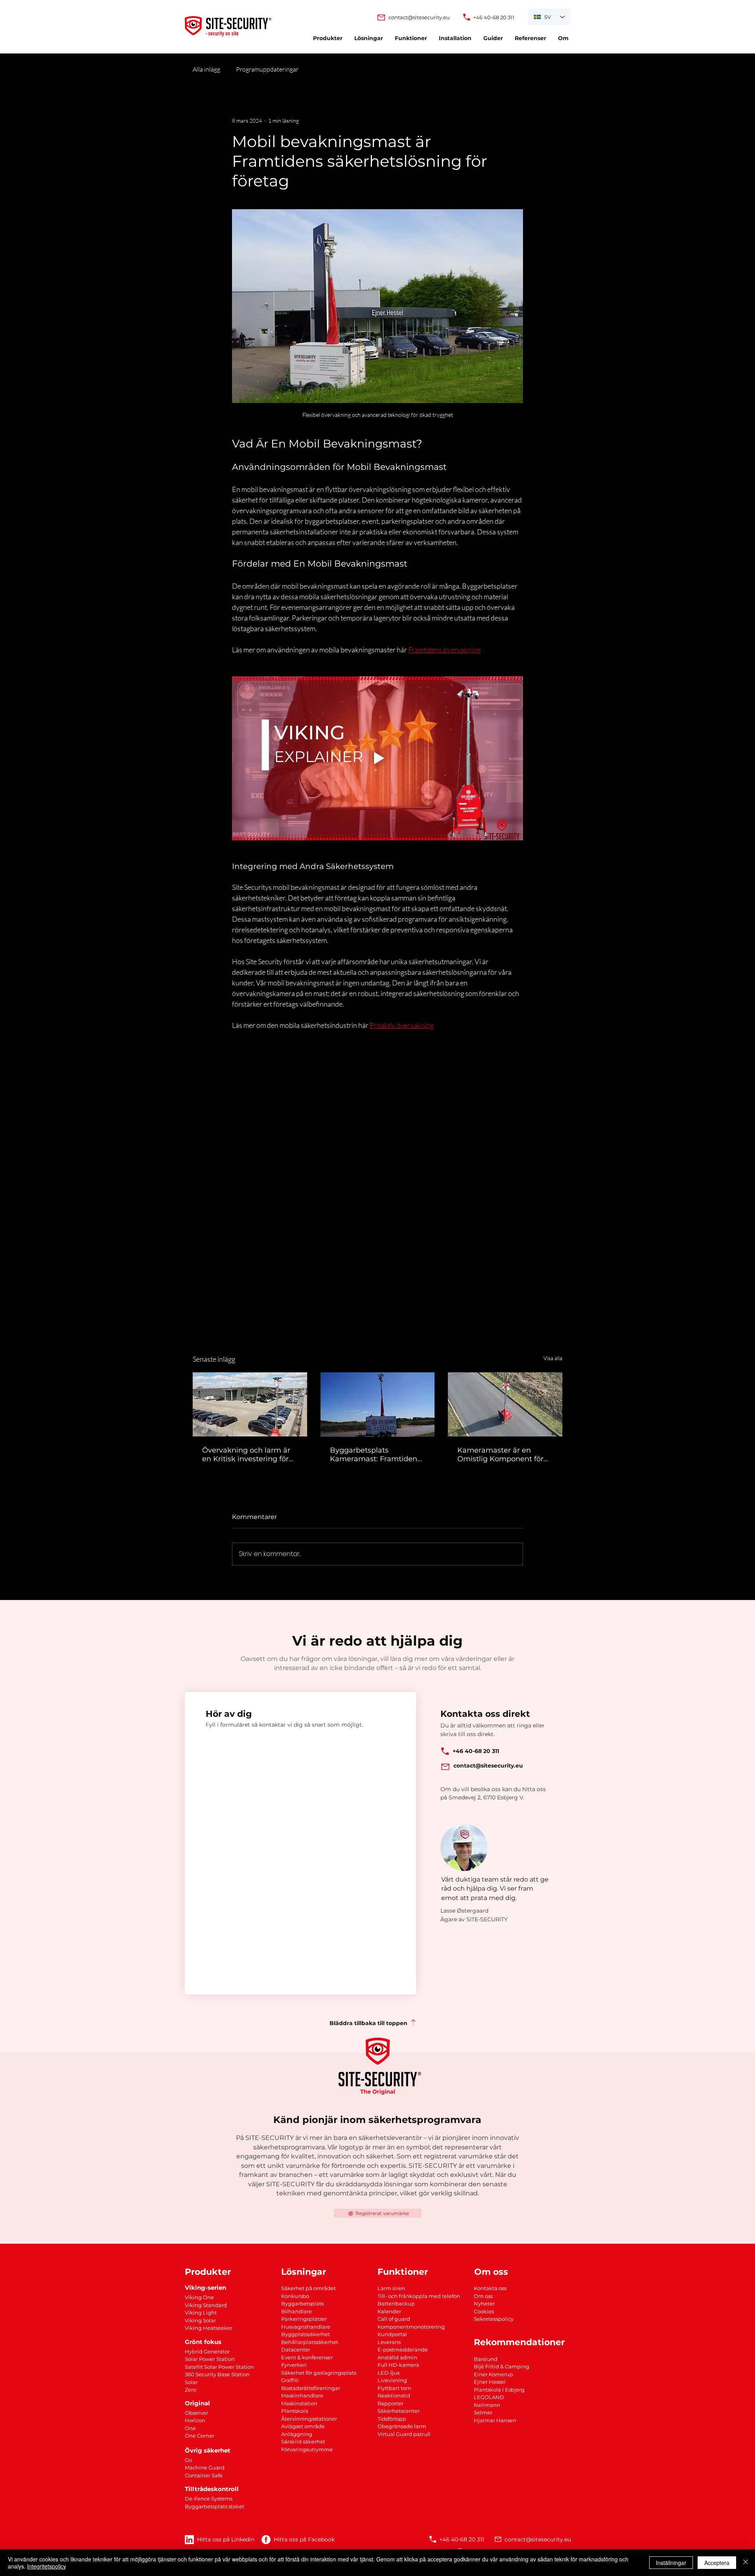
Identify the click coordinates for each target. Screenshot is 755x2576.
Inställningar (671, 2563)
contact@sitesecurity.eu (538, 2539)
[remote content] (377, 1160)
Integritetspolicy (47, 2566)
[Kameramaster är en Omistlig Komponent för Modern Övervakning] (505, 1404)
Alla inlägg (206, 69)
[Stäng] (746, 2563)
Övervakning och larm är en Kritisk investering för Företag (246, 1455)
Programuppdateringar (267, 69)
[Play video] (377, 758)
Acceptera (717, 2563)
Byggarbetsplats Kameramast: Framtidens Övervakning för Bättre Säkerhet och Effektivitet (375, 1455)
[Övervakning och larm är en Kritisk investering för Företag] (250, 1404)
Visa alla (553, 1358)
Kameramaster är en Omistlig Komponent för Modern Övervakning (500, 1455)
